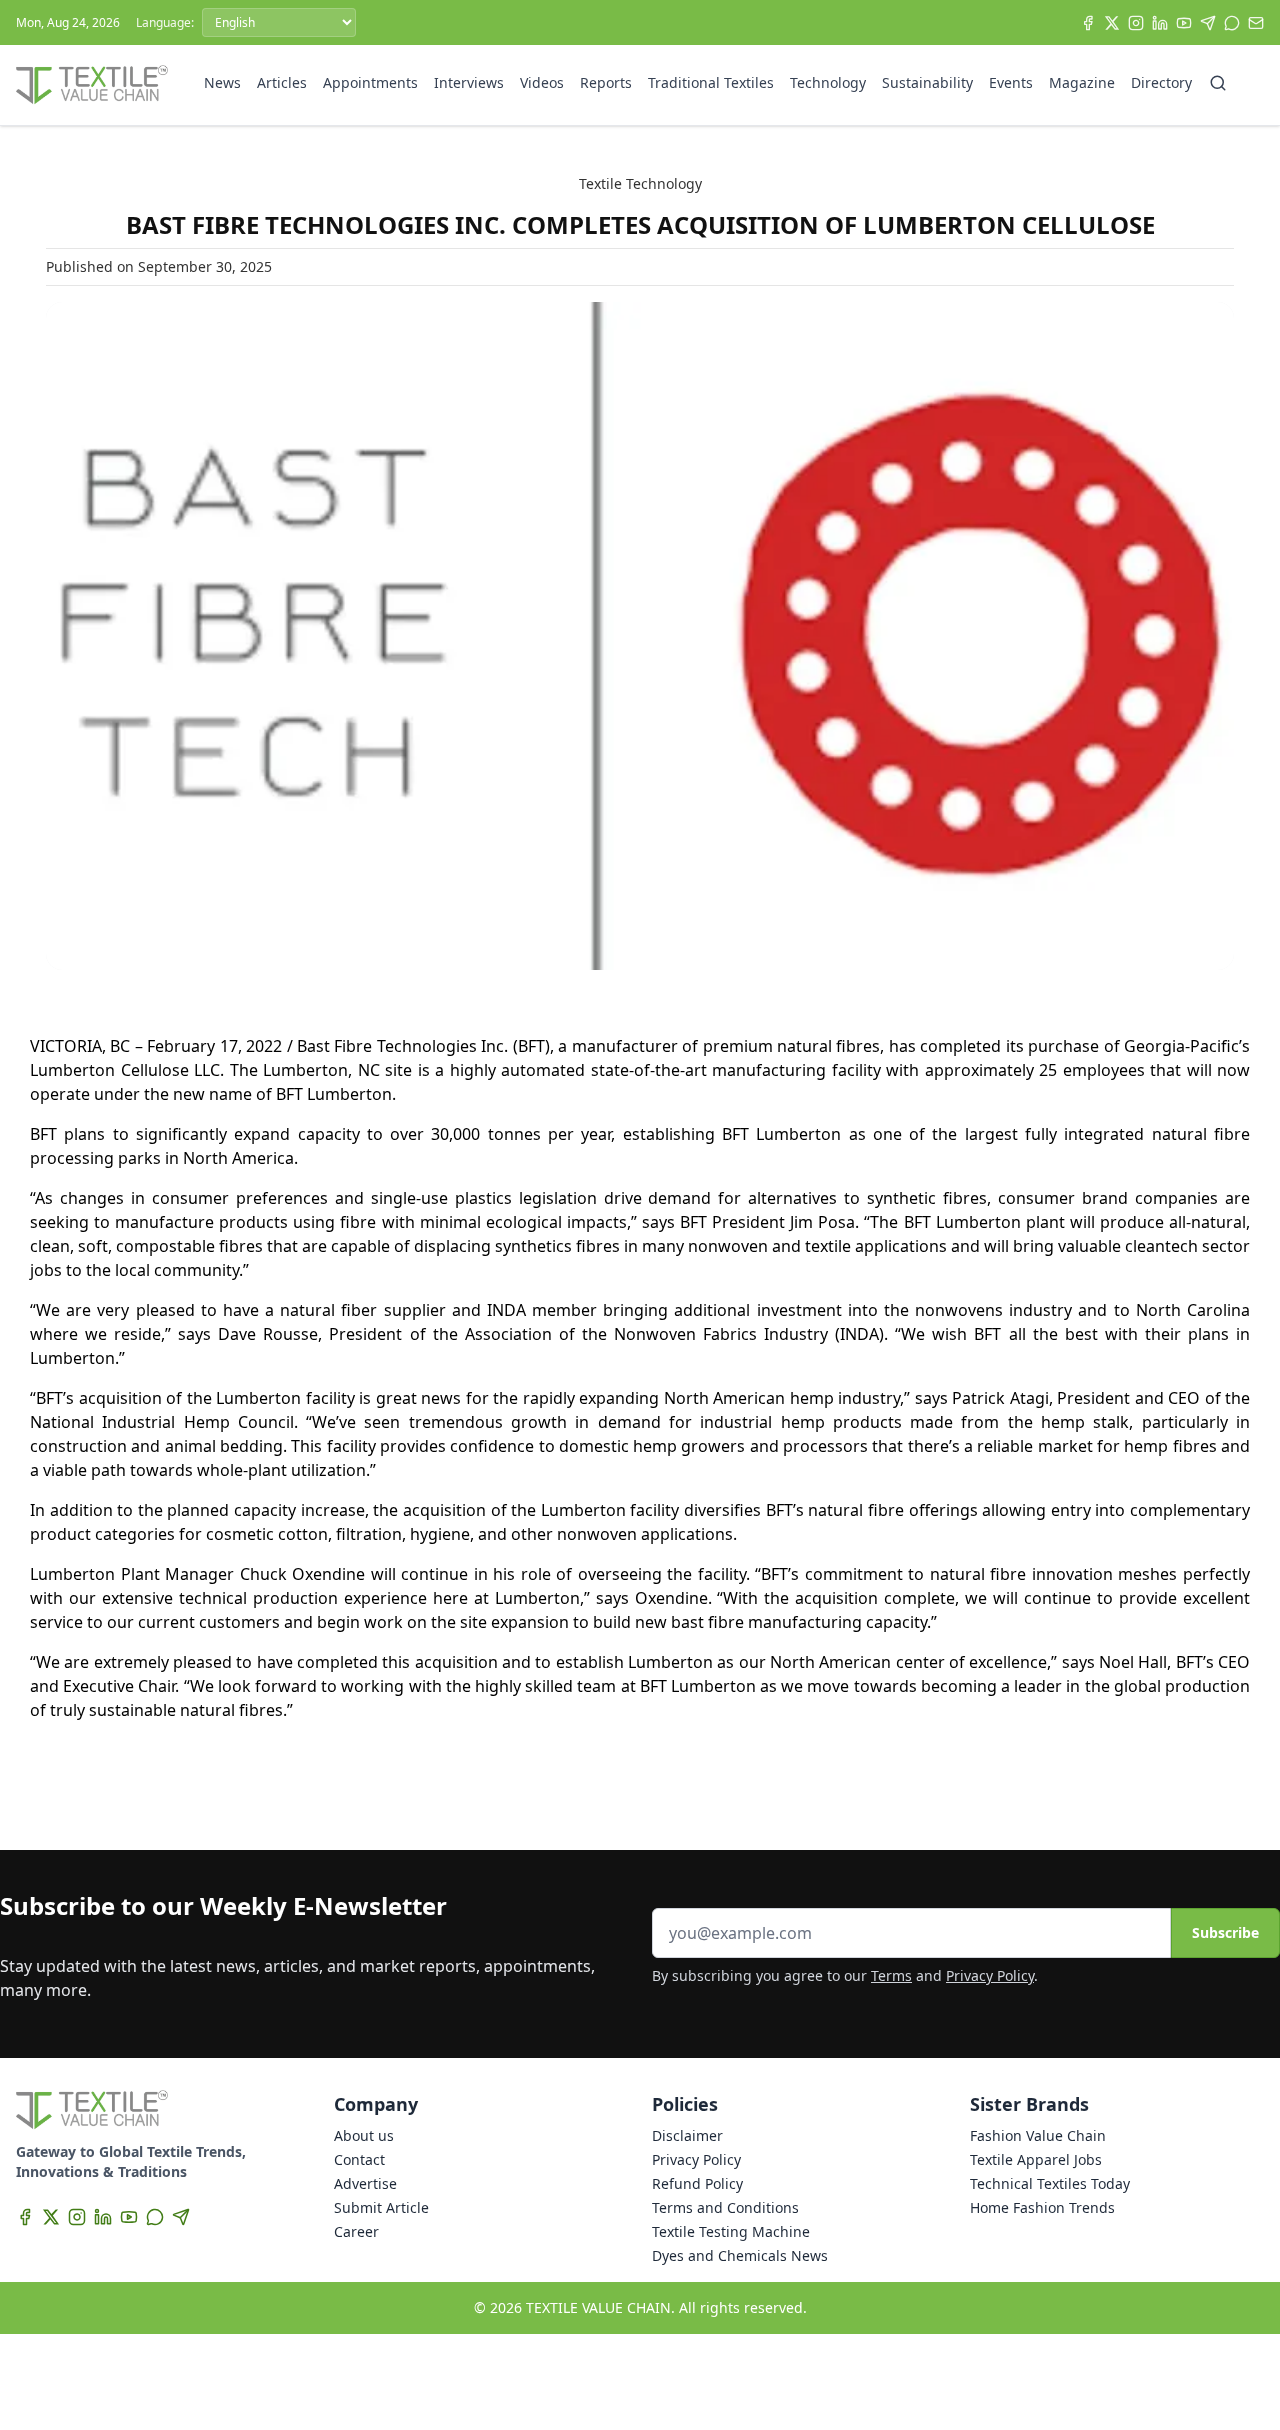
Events (1011, 82)
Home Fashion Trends (1042, 2207)
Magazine (1082, 82)
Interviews (469, 82)
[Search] (1218, 83)
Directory (1161, 82)
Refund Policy (697, 2183)
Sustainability (927, 82)
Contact (359, 2159)
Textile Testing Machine (731, 2231)
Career (356, 2231)
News (222, 82)
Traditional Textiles (711, 82)
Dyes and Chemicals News (740, 2255)
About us (364, 2135)
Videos (542, 82)
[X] (1112, 23)
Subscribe (1225, 1932)
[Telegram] (1208, 23)
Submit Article (381, 2207)
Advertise (365, 2183)
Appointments (370, 82)
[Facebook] (1088, 23)
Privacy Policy (990, 1975)
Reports (606, 82)
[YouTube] (1184, 23)
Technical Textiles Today (1050, 2183)
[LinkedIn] (1160, 23)
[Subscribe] (1256, 23)
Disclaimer (687, 2135)
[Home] (92, 85)
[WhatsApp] (1232, 23)
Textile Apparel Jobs (1036, 2159)
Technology (828, 82)
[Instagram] (1136, 23)
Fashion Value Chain (1038, 2135)
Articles (282, 82)
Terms (891, 1975)
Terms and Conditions (725, 2207)
